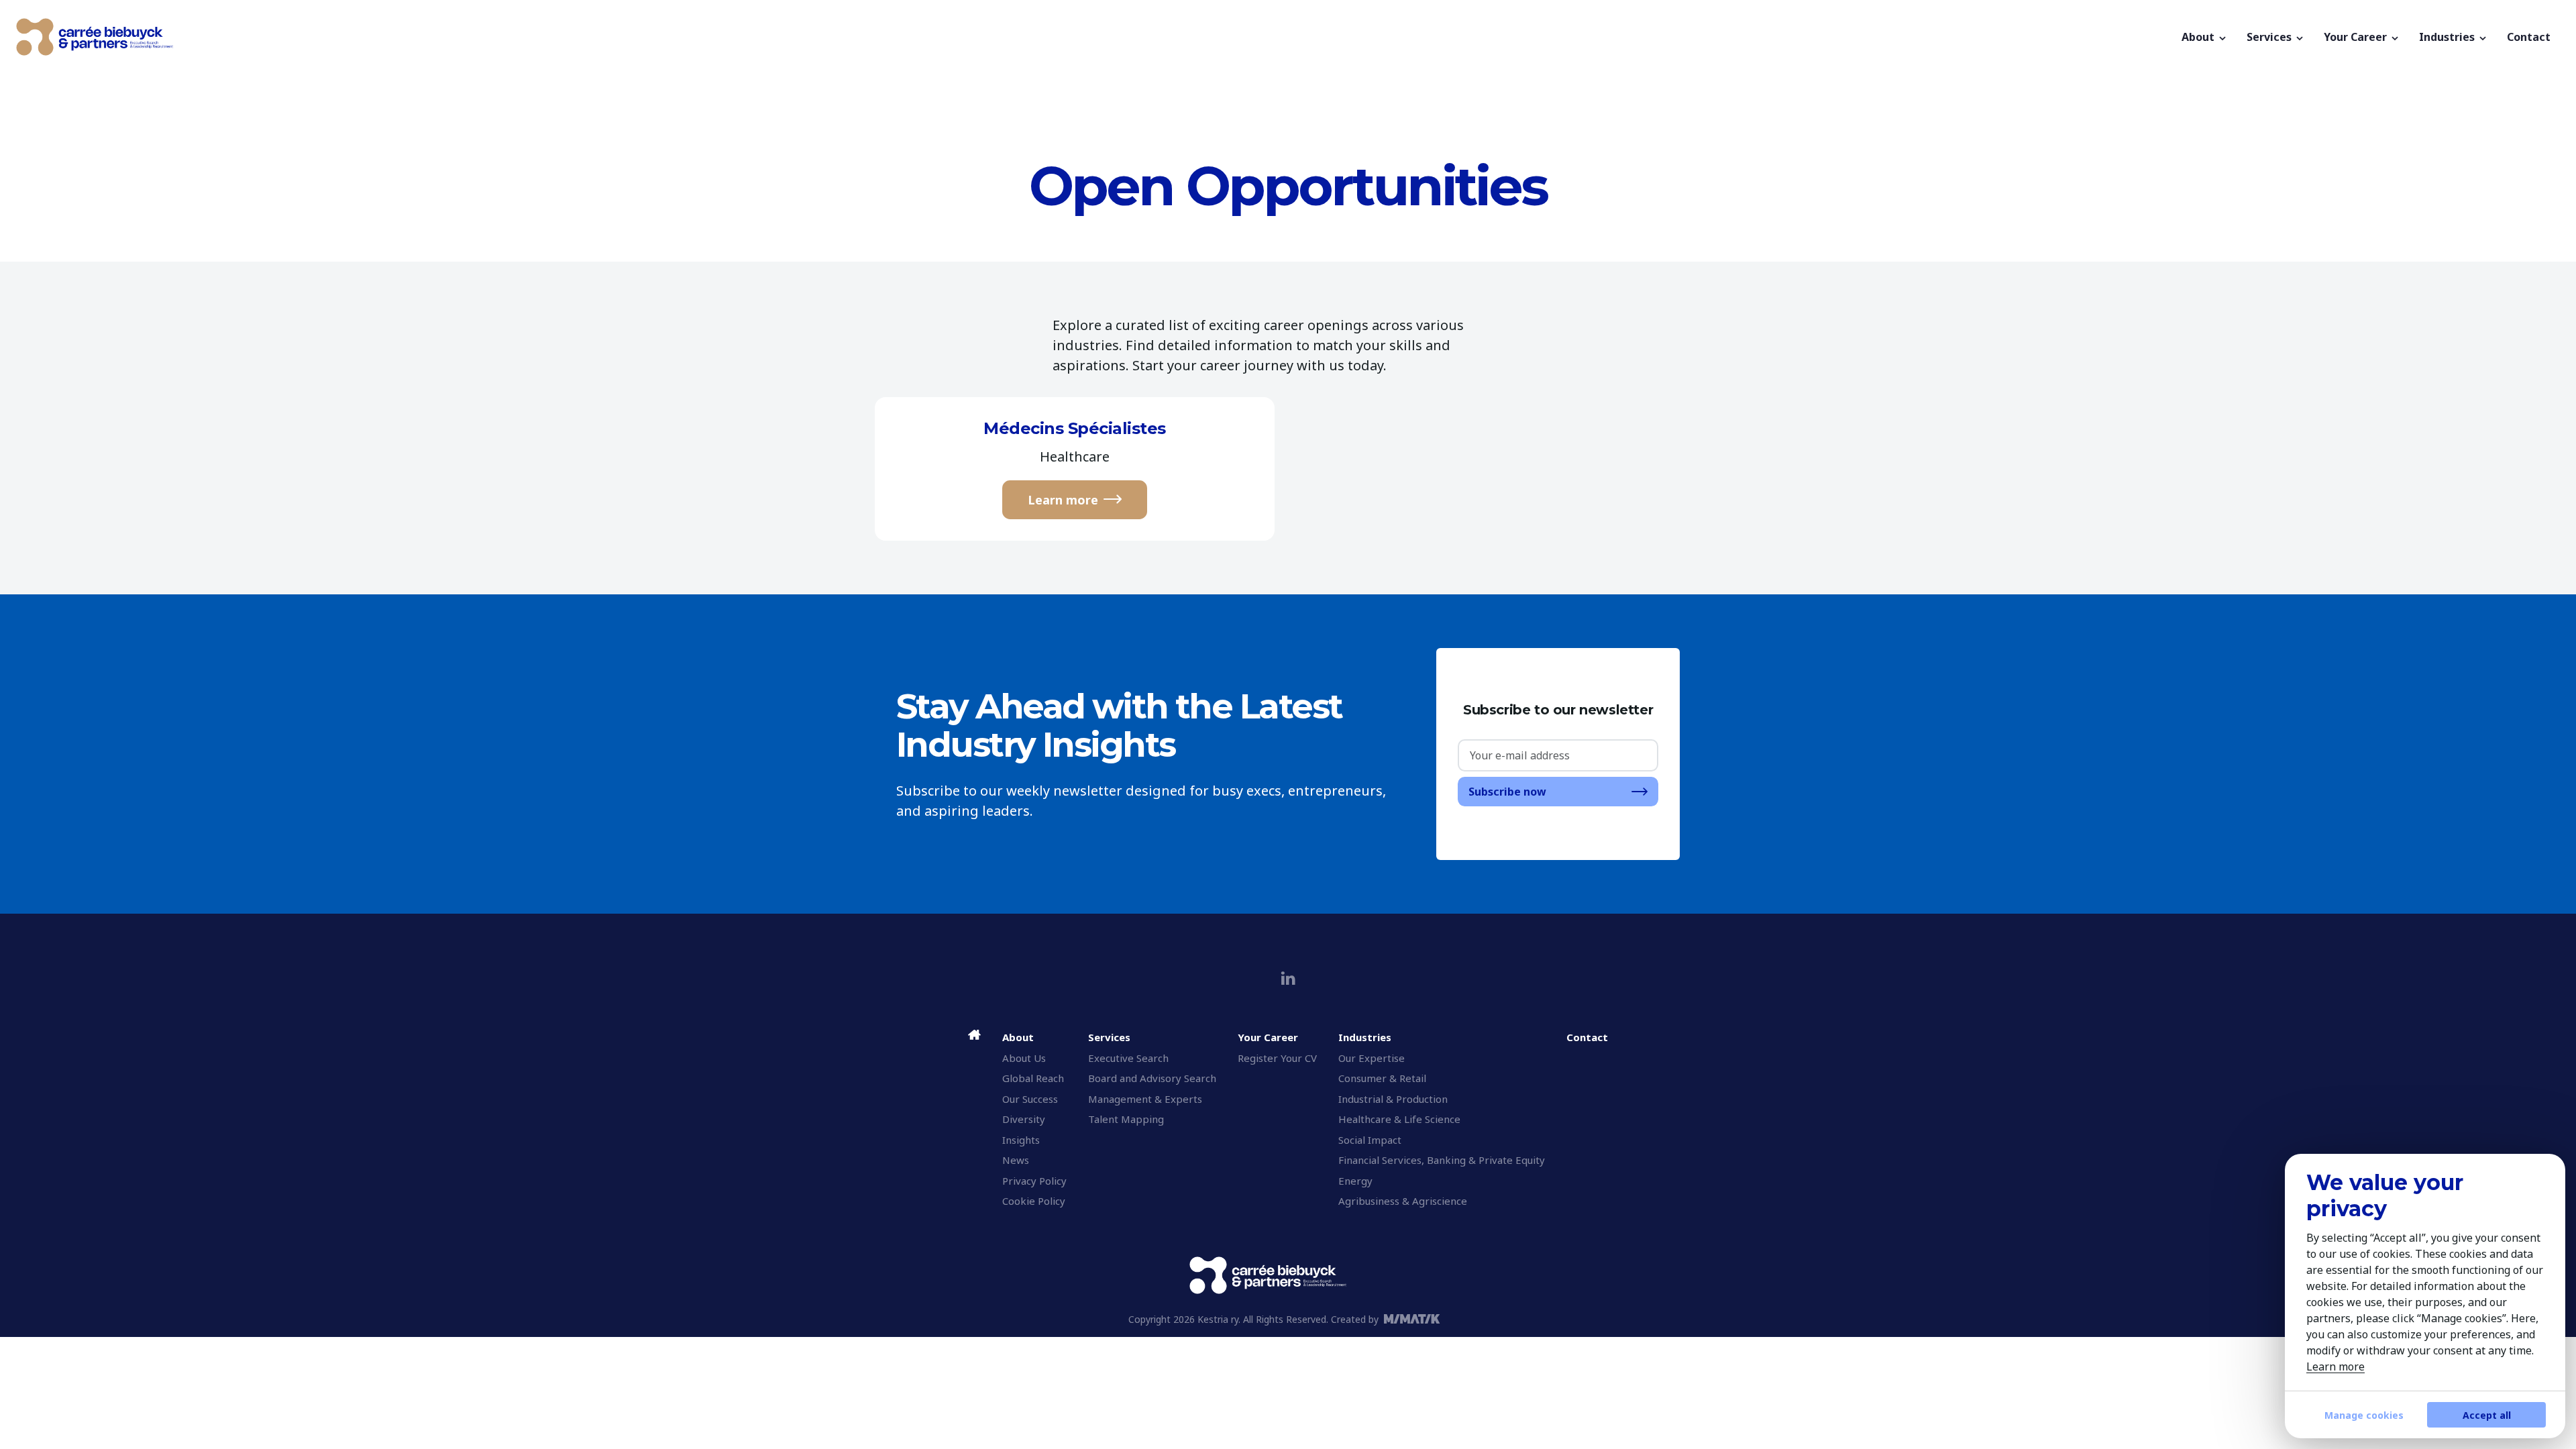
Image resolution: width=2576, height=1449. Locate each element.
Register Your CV (1277, 1058)
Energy (1355, 1181)
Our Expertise (1372, 1058)
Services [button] (2270, 37)
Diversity (1024, 1119)
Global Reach (1033, 1078)
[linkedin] (1288, 978)
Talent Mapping (1126, 1119)
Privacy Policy (1034, 1181)
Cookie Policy (1034, 1201)
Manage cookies (2364, 1415)
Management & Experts (1145, 1099)
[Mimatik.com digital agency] (1416, 1319)
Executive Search (1128, 1058)
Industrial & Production (1393, 1099)
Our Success (1030, 1099)
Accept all (2487, 1415)
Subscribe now (1507, 792)
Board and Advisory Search (1152, 1078)
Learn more (1063, 500)
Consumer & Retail (1382, 1078)
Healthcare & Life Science (1399, 1119)
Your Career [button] (2357, 37)
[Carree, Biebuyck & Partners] (1094, 37)
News (1016, 1160)
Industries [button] (2448, 37)
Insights (1021, 1140)
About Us (1024, 1058)
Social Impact (1370, 1140)
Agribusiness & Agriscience (1403, 1201)
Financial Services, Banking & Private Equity (1442, 1160)
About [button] (2199, 37)
